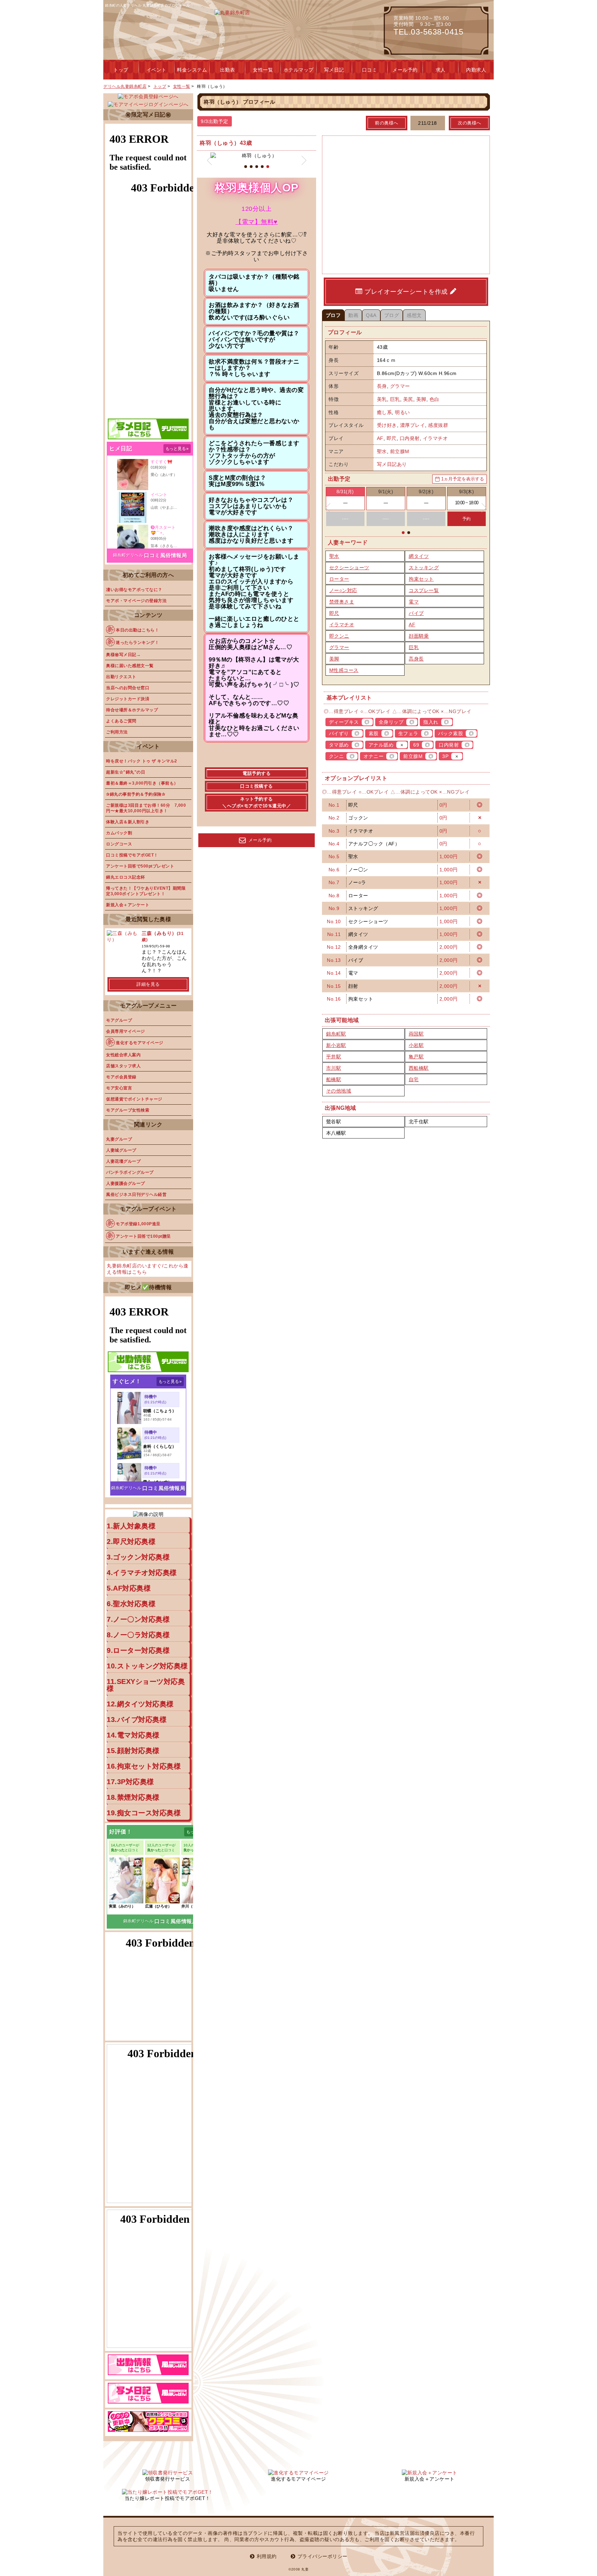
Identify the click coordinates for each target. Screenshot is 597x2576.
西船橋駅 (419, 1068)
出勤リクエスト (121, 677)
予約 (467, 519)
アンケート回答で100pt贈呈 (143, 1236)
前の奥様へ (387, 123)
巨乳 (395, 399)
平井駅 (334, 1057)
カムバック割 (119, 833)
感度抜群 (438, 425)
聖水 (382, 451)
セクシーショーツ (349, 568)
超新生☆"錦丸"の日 (126, 772)
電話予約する (257, 773)
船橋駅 (334, 1079)
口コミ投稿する (257, 786)
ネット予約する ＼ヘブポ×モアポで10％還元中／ (257, 802)
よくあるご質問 (121, 721)
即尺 (392, 438)
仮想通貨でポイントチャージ (134, 1099)
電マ (414, 602)
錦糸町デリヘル (128, 555)
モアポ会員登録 (121, 1077)
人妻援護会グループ (126, 1183)
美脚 (421, 399)
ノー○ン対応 (343, 590)
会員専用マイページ (126, 1031)
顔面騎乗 (419, 636)
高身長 (416, 659)
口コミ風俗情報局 (165, 555)
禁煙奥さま (342, 602)
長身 (382, 386)
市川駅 (334, 1068)
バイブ (416, 613)
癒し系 (385, 412)
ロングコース (119, 844)
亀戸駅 (416, 1057)
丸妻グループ (119, 1139)
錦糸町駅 (336, 1034)
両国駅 (416, 1034)
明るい (402, 412)
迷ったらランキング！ (137, 643)
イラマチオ (435, 438)
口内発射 (410, 438)
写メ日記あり (392, 464)
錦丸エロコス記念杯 (126, 877)
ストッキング (424, 568)
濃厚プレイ (413, 425)
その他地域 (339, 1091)
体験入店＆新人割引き (128, 822)
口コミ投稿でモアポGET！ (132, 855)
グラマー (400, 386)
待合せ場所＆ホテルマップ (132, 710)
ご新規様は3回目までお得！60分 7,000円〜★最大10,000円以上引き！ (146, 808)
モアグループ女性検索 (128, 1110)
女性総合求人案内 (123, 1055)
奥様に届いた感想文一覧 (130, 666)
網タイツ (419, 556)
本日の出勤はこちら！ (137, 630)
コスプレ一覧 (424, 590)
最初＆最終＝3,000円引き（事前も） (142, 783)
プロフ (333, 315)
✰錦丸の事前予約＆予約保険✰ (136, 794)
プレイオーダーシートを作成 (406, 292)
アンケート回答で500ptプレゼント (140, 866)
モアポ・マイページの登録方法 (136, 601)
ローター (339, 579)
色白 (434, 399)
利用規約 (267, 2556)
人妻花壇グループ (123, 1161)
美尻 (408, 399)
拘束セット (421, 579)
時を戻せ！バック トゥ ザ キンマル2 (142, 761)
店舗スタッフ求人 (123, 1066)
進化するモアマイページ (140, 1043)
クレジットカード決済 (128, 699)
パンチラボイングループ (130, 1172)
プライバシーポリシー (323, 2556)
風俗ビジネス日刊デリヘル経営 (136, 1195)
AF (380, 438)
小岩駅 (416, 1045)
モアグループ (119, 1020)
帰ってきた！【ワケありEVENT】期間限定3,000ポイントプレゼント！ (146, 891)
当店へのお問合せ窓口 (128, 688)
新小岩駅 (336, 1045)
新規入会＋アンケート (128, 905)
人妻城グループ (121, 1150)
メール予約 (260, 840)
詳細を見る (148, 984)
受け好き (387, 425)
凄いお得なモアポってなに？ (134, 590)
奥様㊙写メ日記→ (123, 655)
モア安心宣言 (119, 1088)
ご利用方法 (117, 732)
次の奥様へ (470, 123)
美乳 (382, 399)
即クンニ (339, 636)
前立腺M (400, 451)
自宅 (414, 1079)
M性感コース (344, 670)
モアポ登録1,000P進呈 (138, 1224)
